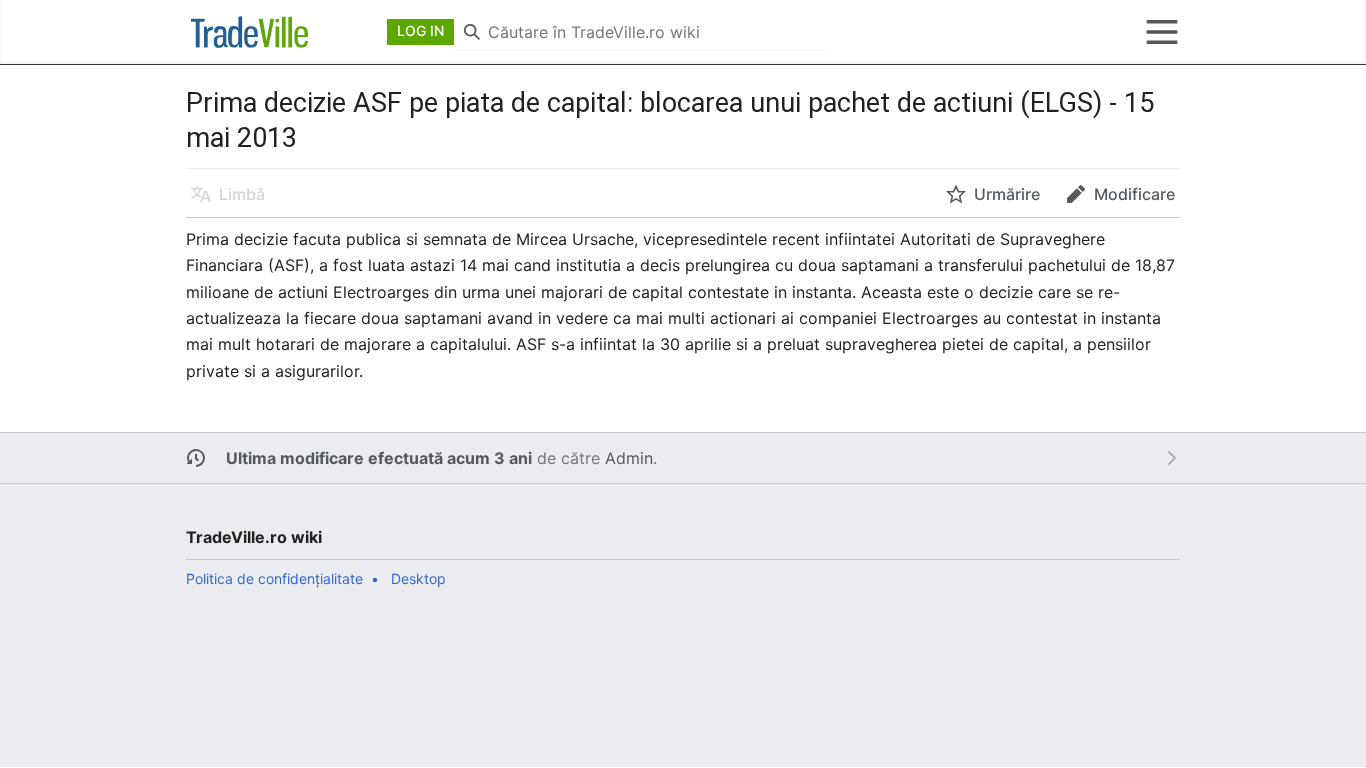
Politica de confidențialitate (274, 578)
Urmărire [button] (1007, 194)
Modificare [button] (1134, 194)
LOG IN (420, 30)
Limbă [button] (242, 194)
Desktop (418, 578)
